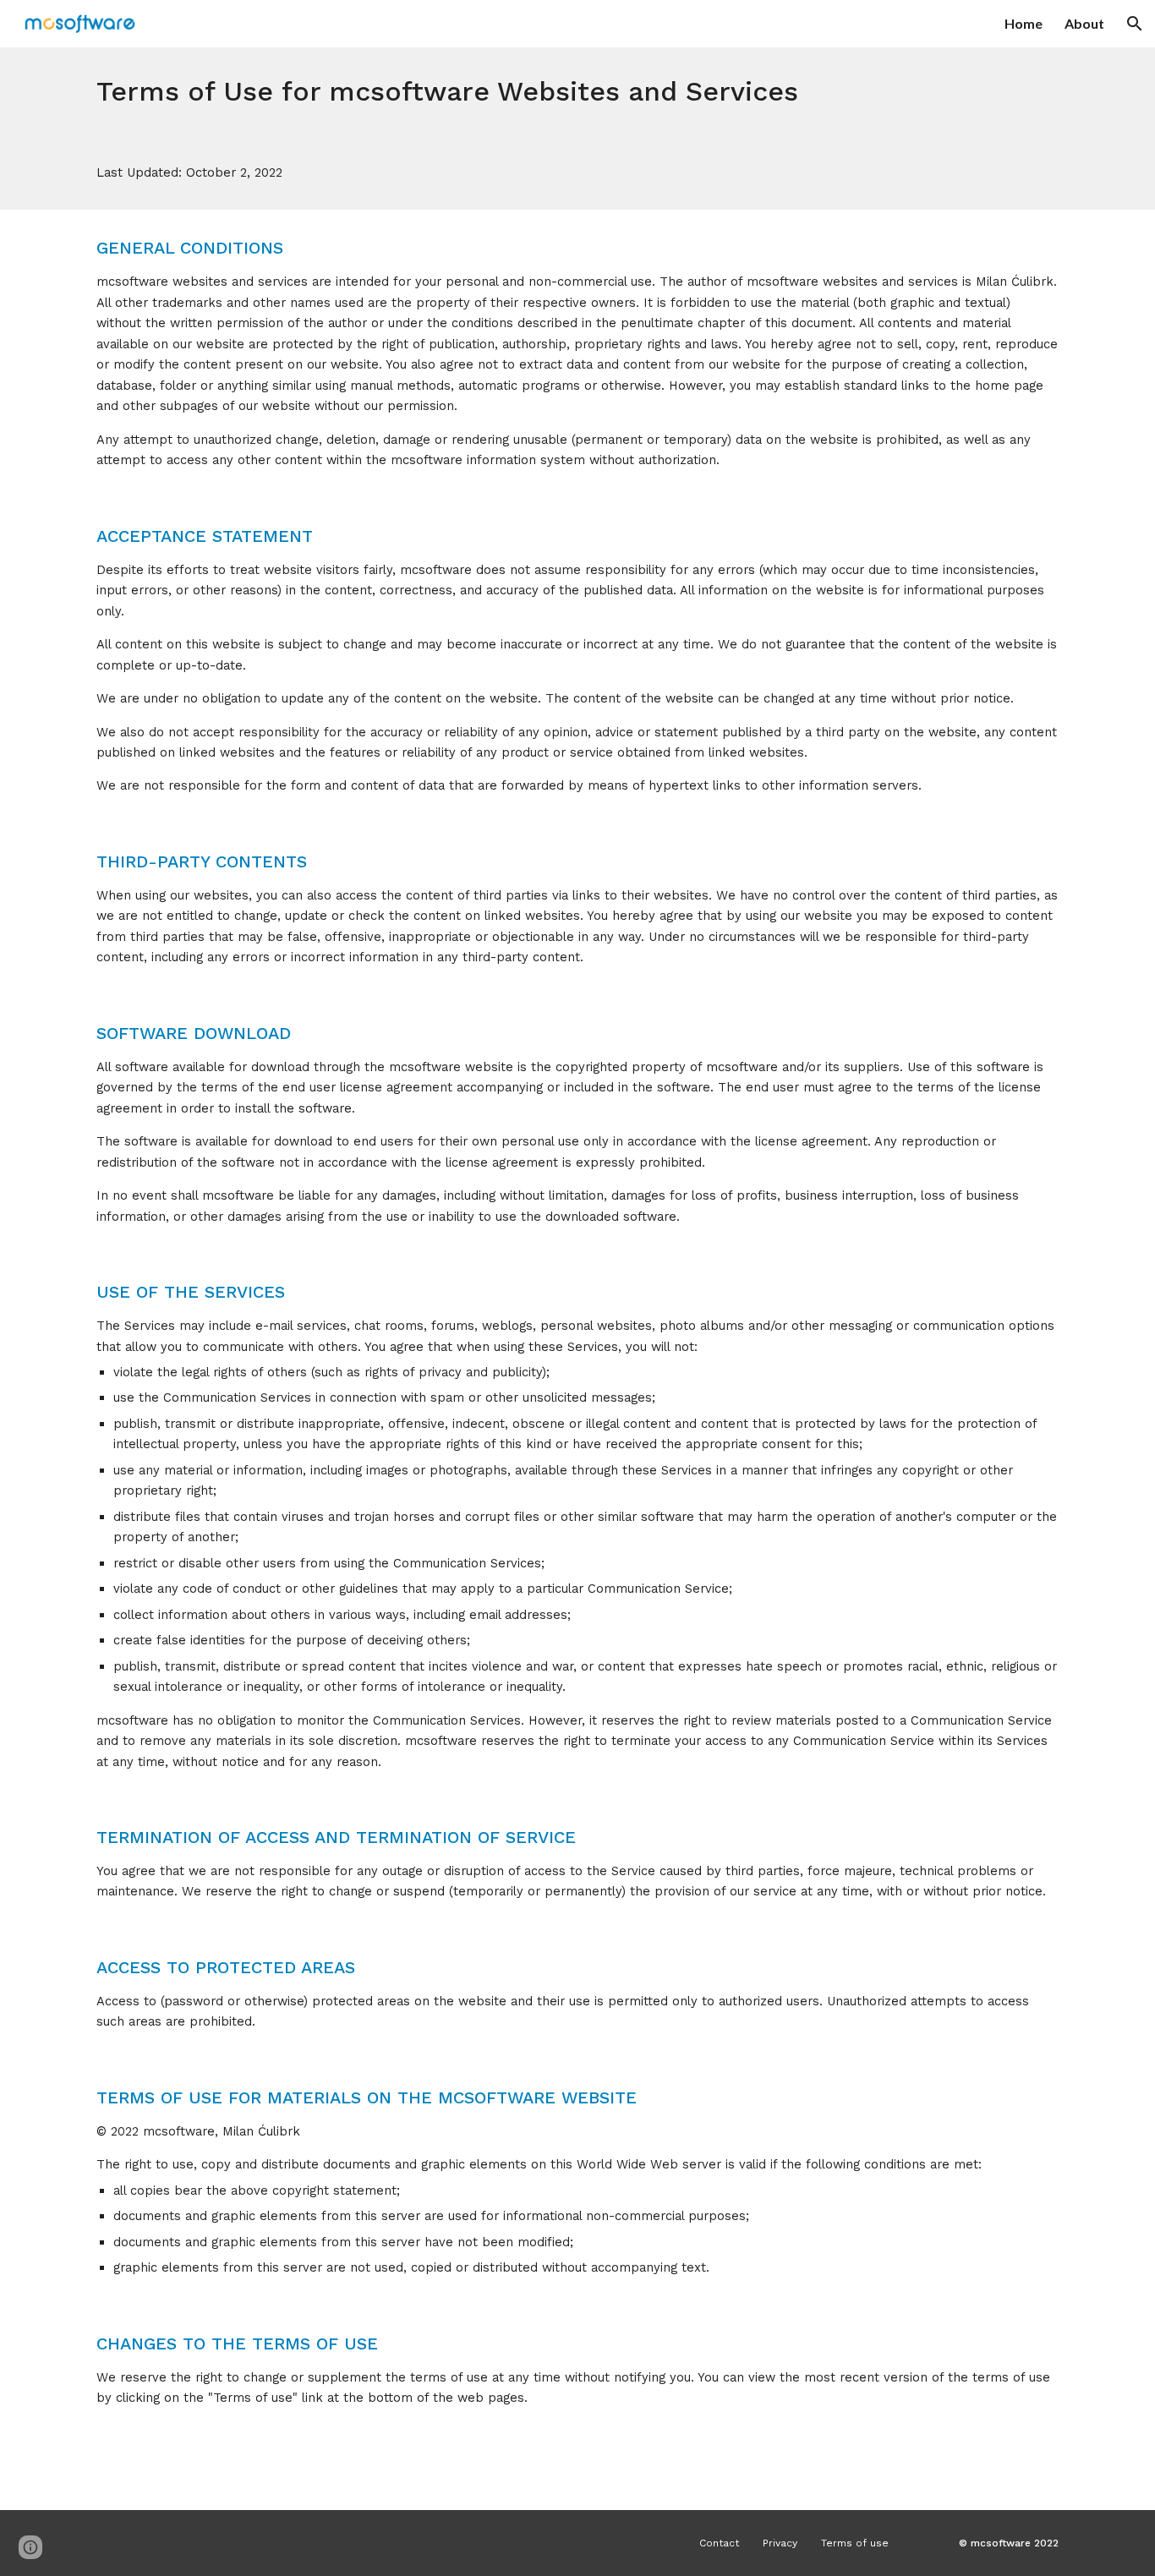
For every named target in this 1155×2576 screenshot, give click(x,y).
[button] (1135, 24)
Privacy (780, 2543)
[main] (577, 91)
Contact (719, 2543)
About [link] (1084, 23)
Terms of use (855, 2543)
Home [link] (1024, 23)
